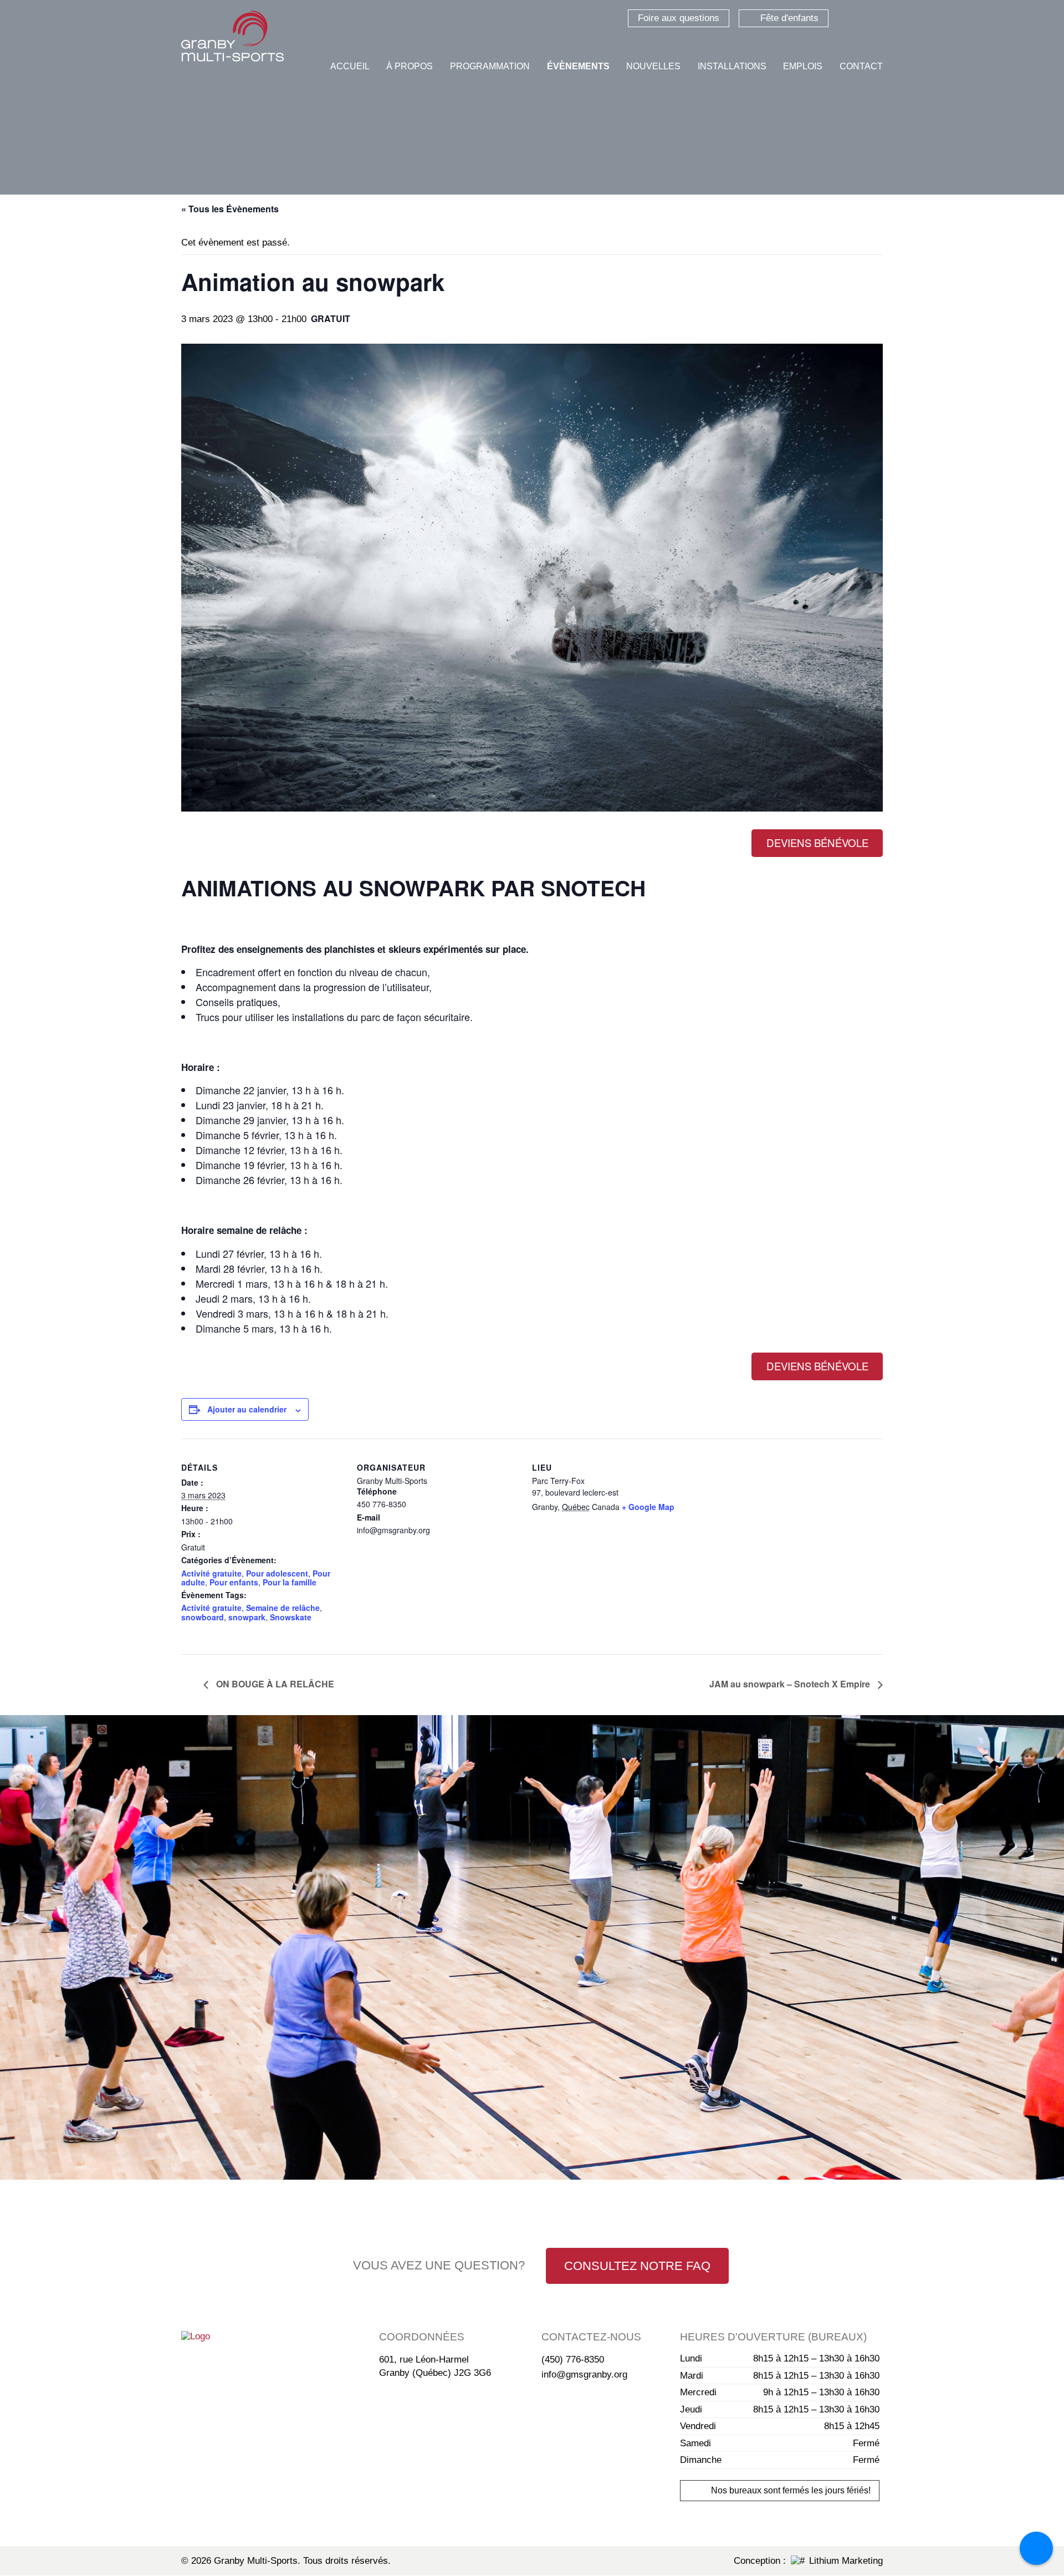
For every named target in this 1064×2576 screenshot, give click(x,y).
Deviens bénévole (817, 843)
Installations (732, 66)
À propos (410, 66)
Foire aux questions (679, 18)
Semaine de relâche (283, 1608)
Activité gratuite (211, 1573)
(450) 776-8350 (573, 2360)
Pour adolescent (277, 1573)
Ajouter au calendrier (247, 1409)
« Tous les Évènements (230, 209)
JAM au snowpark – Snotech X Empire (791, 1684)
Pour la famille (290, 1582)
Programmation (490, 66)
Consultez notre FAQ (637, 2266)
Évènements (578, 66)
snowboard (203, 1617)
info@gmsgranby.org (584, 2374)
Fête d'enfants (789, 18)
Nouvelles (653, 66)
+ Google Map (648, 1507)
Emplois (803, 66)
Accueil (350, 66)
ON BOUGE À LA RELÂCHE (274, 1684)
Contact (861, 66)
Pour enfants (234, 1582)
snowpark (247, 1617)
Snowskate (291, 1617)
